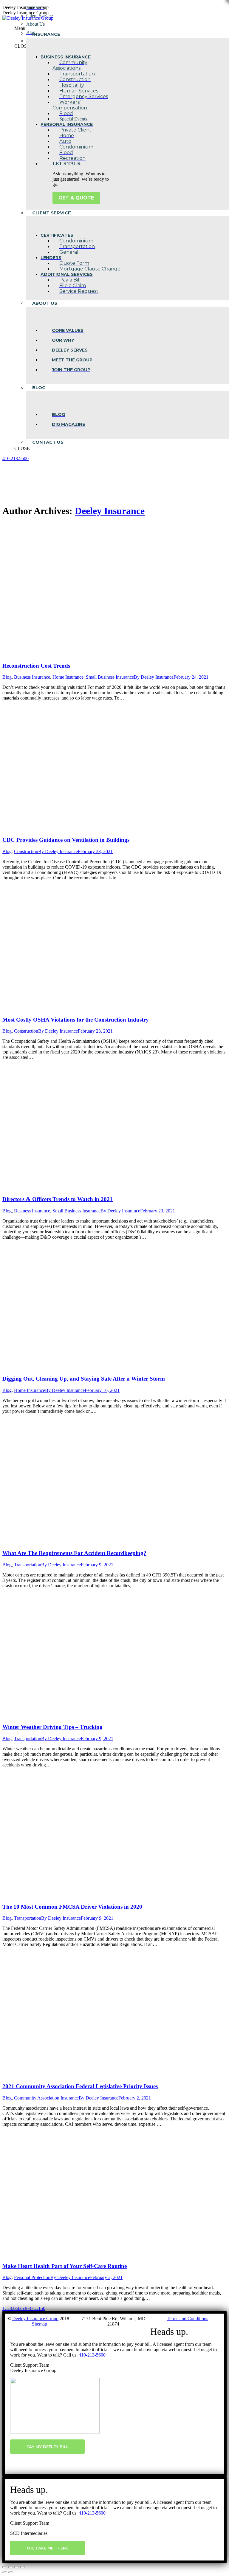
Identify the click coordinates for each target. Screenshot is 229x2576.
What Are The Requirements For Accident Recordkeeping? (74, 1553)
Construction (26, 851)
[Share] (11, 2567)
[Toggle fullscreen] (17, 2567)
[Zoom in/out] (23, 2567)
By (154, 677)
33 (12, 2308)
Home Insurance (68, 677)
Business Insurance (32, 677)
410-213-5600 (92, 2355)
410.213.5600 (16, 458)
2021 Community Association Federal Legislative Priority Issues (80, 2086)
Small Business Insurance (110, 677)
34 (17, 2308)
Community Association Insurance (46, 2098)
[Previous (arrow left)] (5, 2572)
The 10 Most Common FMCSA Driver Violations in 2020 (72, 1907)
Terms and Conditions (187, 2319)
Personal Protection (32, 2277)
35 (21, 2308)
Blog (7, 677)
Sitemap (40, 2324)
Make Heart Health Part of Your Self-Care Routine (65, 2266)
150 (42, 2308)
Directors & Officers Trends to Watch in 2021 (58, 1199)
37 (31, 2308)
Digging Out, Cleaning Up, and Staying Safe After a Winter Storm (84, 1379)
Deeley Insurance (110, 511)
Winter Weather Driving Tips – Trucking (52, 1727)
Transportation (28, 1565)
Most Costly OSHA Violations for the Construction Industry (76, 1020)
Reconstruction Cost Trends (36, 666)
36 (26, 2308)
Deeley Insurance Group (35, 2319)
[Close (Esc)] (5, 2567)
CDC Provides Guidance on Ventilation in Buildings (66, 840)
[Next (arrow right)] (11, 2572)
